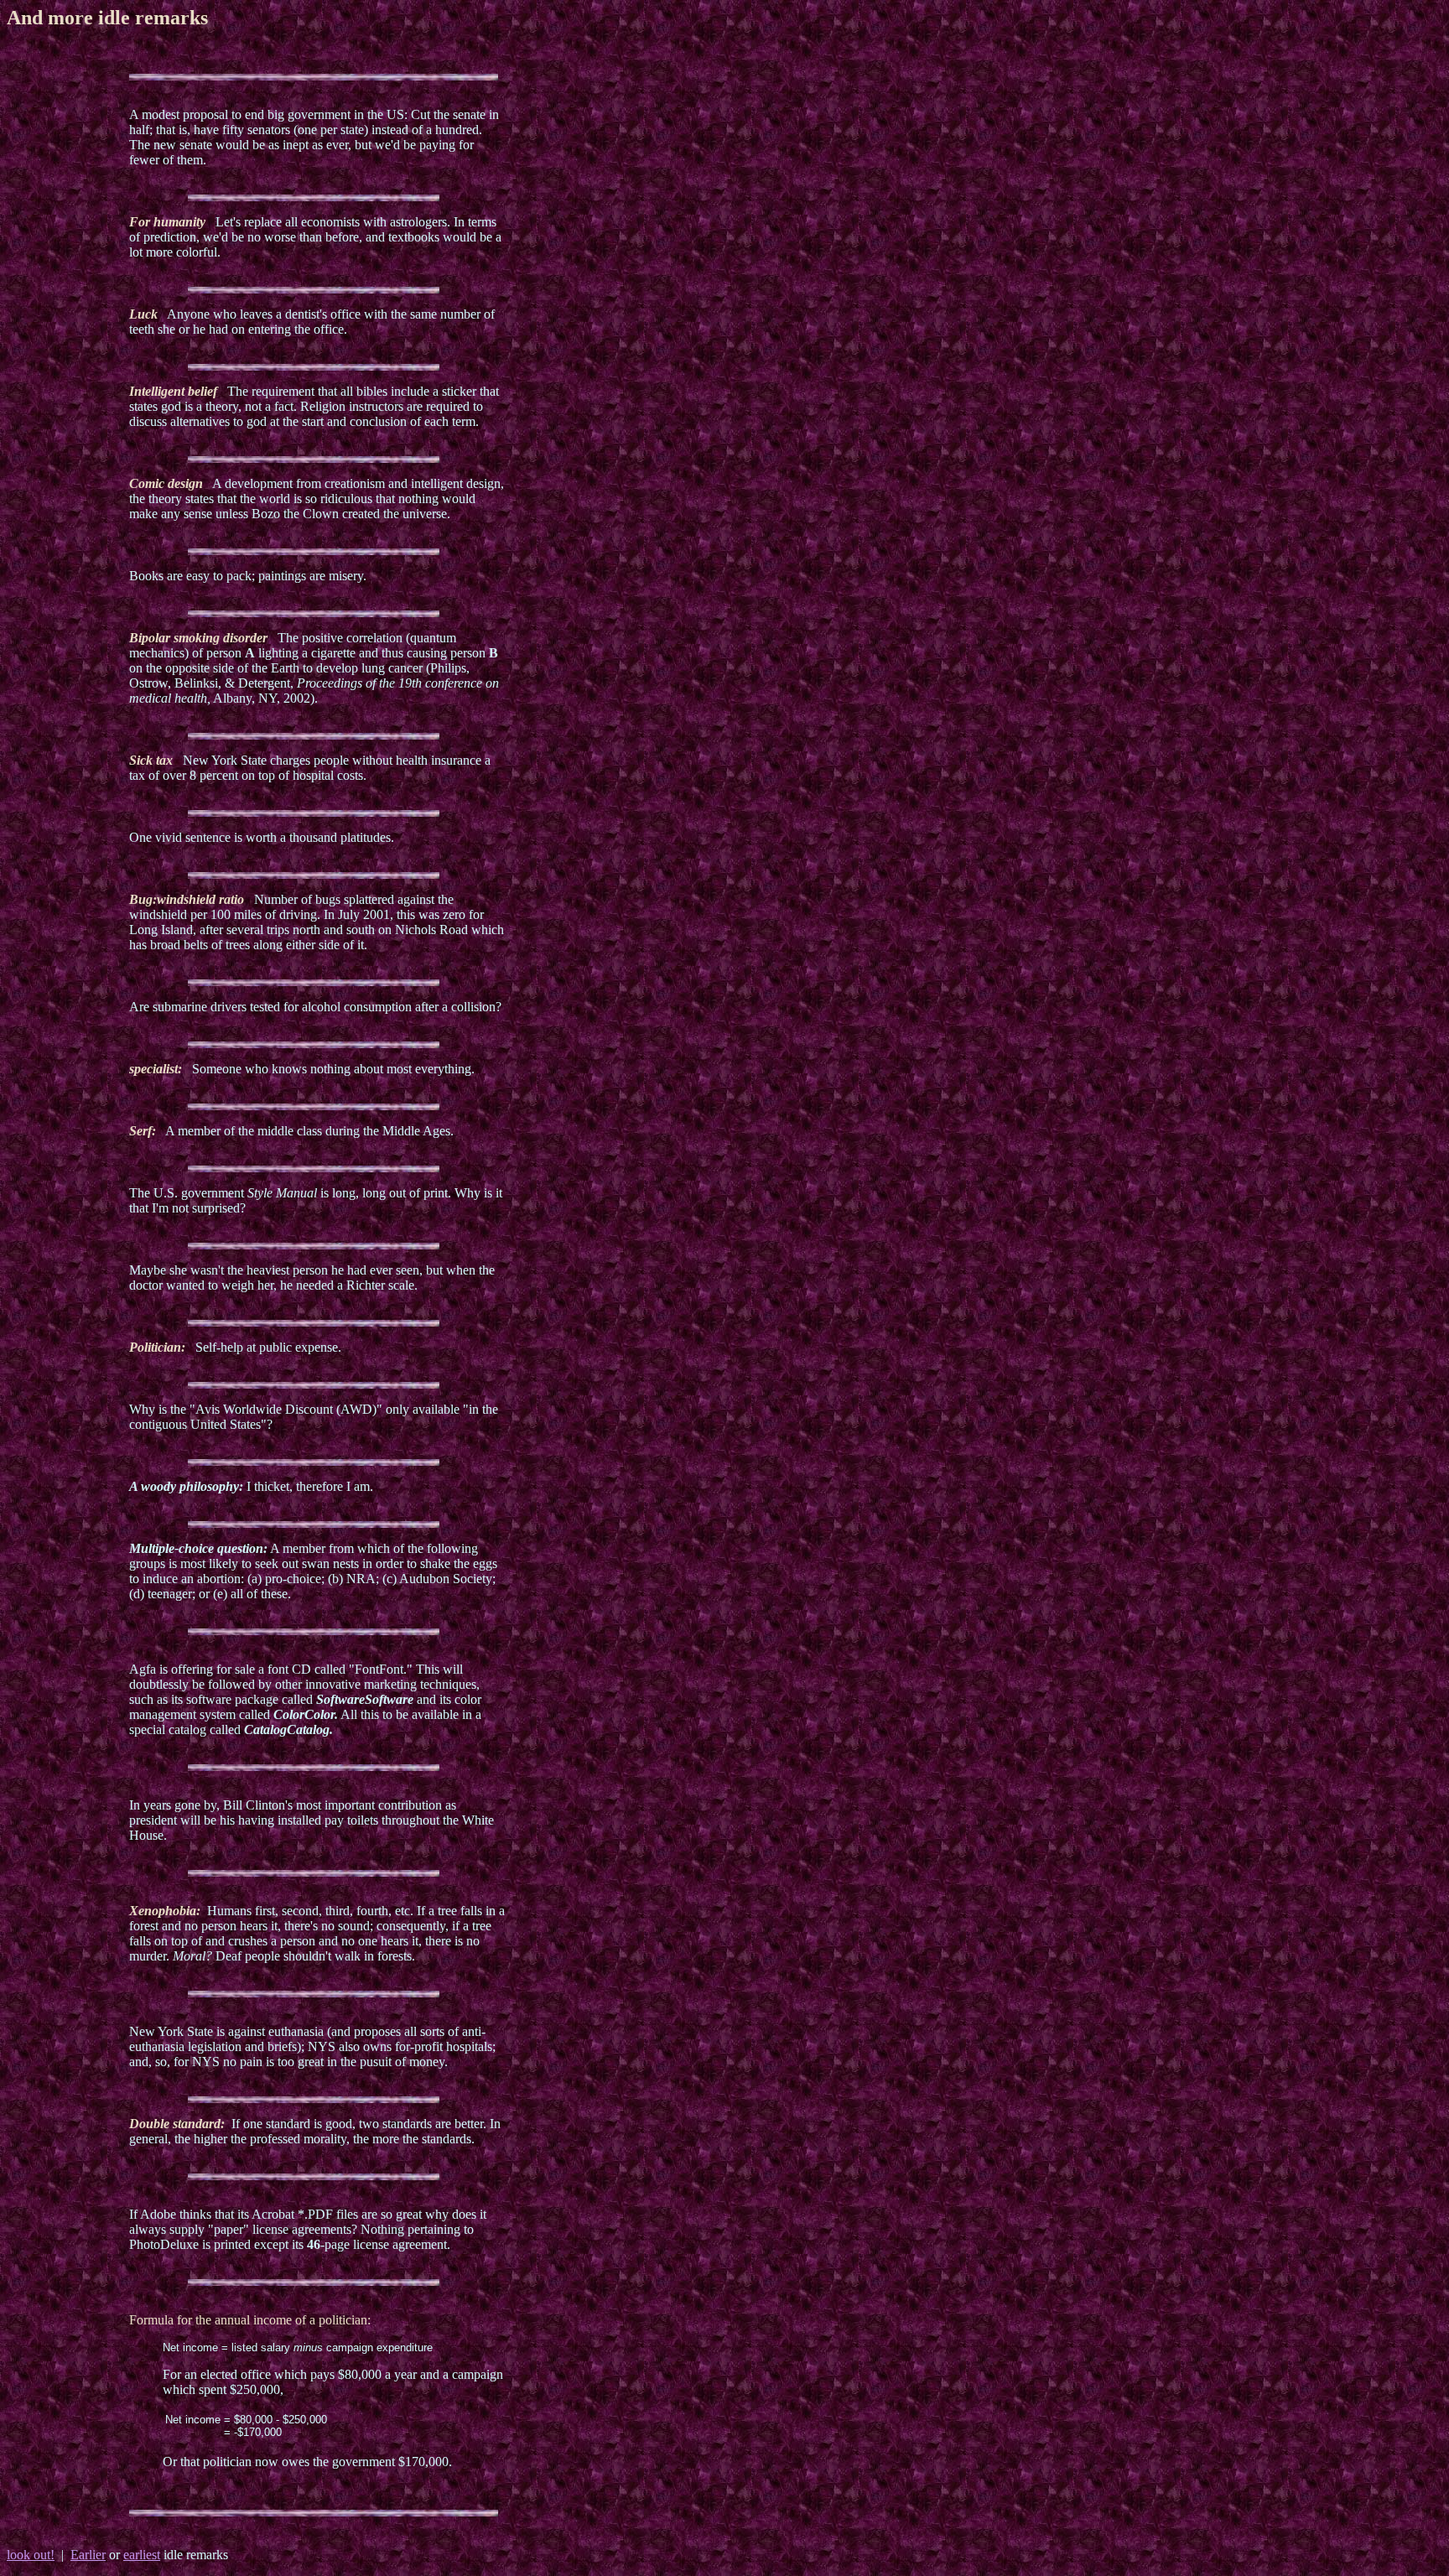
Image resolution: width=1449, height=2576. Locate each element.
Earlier (88, 2555)
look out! (31, 2555)
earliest (142, 2555)
